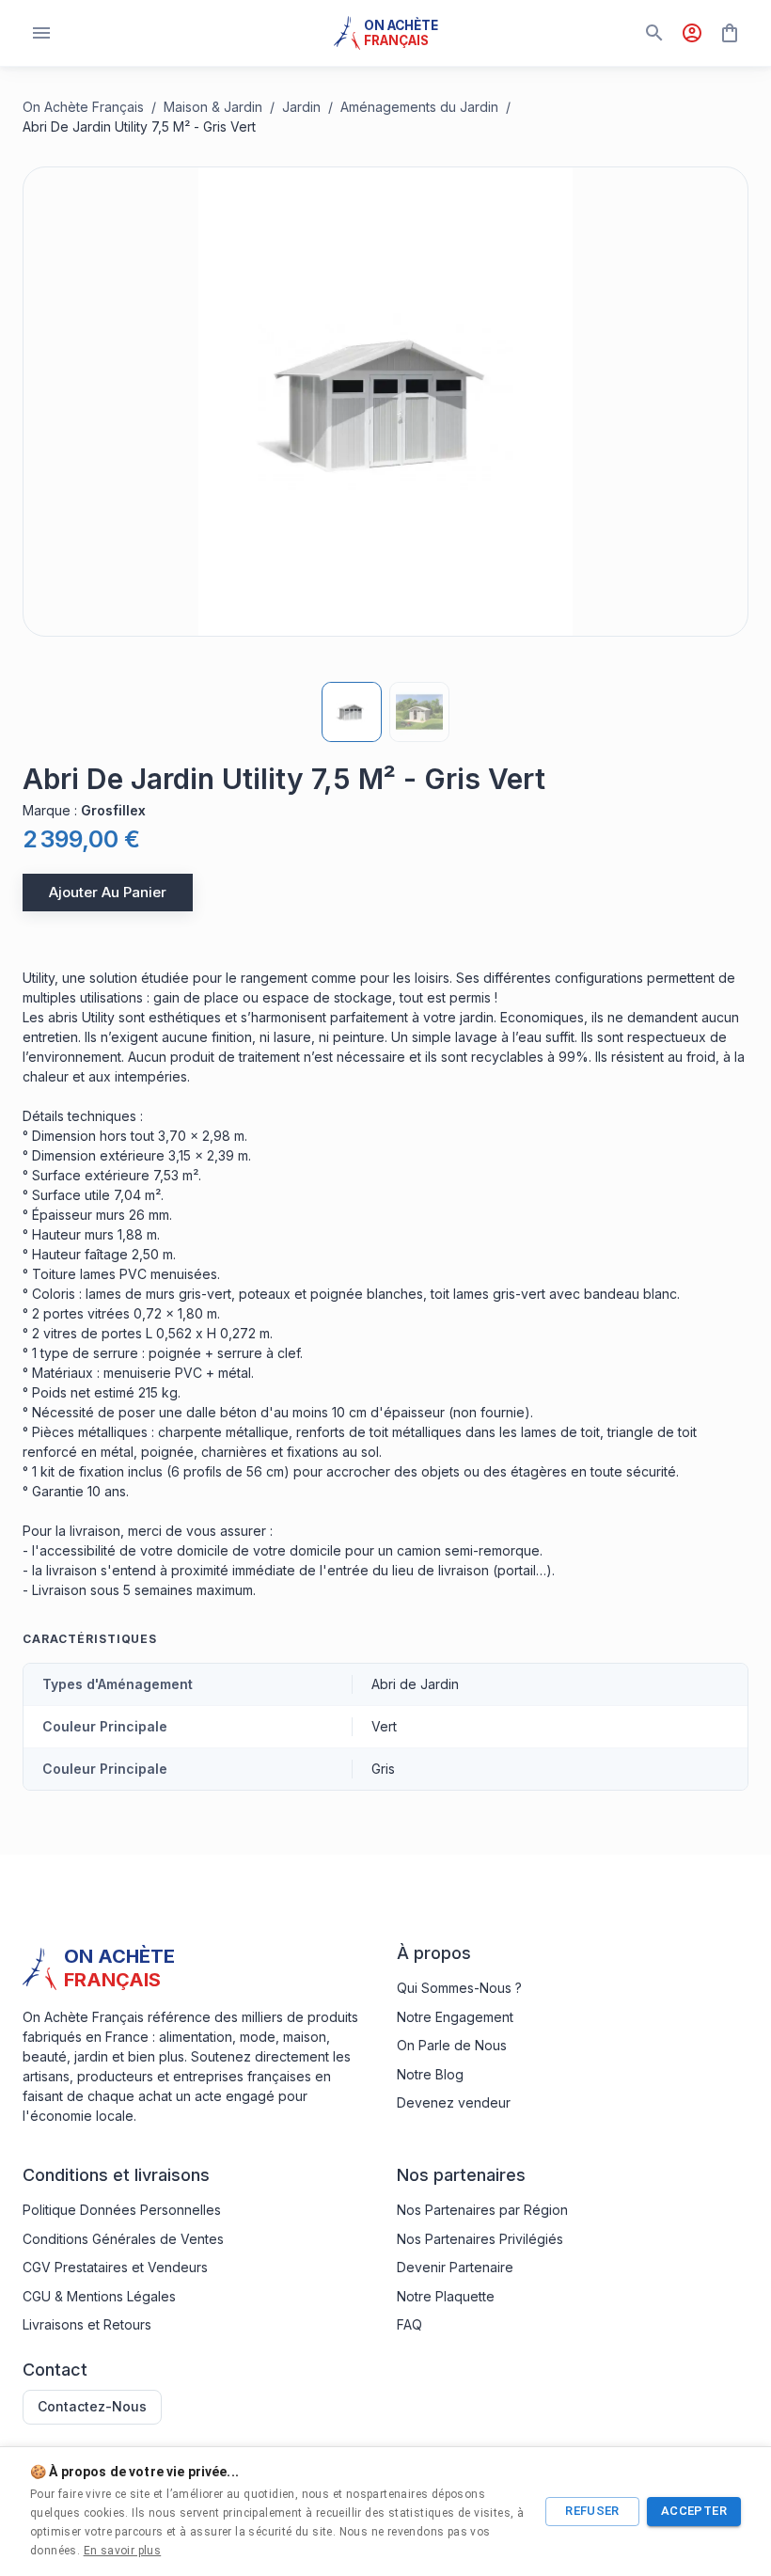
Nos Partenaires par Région (482, 2210)
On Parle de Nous (452, 2045)
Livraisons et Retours (87, 2324)
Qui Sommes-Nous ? (459, 1988)
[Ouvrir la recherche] (654, 33)
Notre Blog (430, 2074)
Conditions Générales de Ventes (123, 2239)
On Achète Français (83, 107)
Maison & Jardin (213, 107)
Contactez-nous (92, 2406)
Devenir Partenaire (455, 2267)
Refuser (592, 2511)
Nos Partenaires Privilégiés (480, 2239)
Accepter (694, 2511)
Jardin (301, 107)
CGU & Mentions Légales (99, 2296)
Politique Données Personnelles (122, 2210)
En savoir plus (123, 2551)
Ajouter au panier (108, 892)
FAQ (409, 2324)
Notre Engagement (455, 2017)
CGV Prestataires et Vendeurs (115, 2267)
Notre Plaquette (446, 2296)
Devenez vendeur (454, 2102)
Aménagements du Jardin (419, 107)
